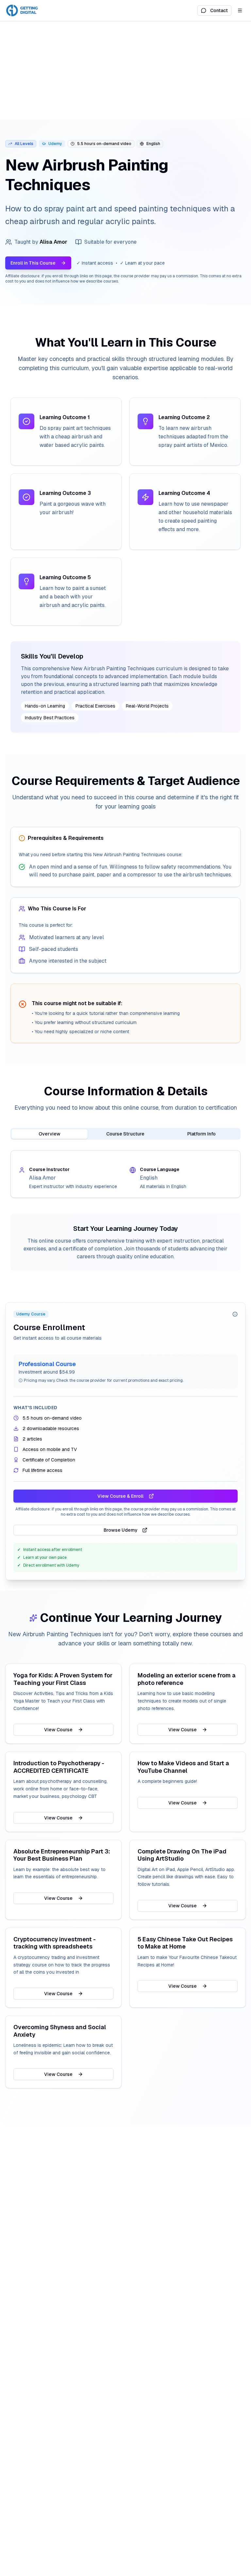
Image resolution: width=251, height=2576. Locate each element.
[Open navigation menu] (240, 10)
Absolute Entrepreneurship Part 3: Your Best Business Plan (62, 1855)
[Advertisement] (125, 70)
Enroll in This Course (33, 263)
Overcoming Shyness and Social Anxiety (60, 2031)
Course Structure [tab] (125, 1134)
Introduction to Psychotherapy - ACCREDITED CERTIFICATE (59, 1767)
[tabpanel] (125, 1174)
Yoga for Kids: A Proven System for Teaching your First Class (63, 1679)
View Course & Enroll (120, 1496)
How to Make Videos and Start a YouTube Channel (183, 1767)
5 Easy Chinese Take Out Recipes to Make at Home (185, 1943)
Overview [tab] (50, 1134)
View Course (58, 1730)
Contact (219, 10)
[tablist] (125, 1134)
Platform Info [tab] (201, 1134)
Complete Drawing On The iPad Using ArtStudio (182, 1855)
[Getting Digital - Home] (23, 10)
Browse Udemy (121, 1530)
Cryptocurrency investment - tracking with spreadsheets (55, 1943)
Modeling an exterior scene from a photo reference (187, 1679)
